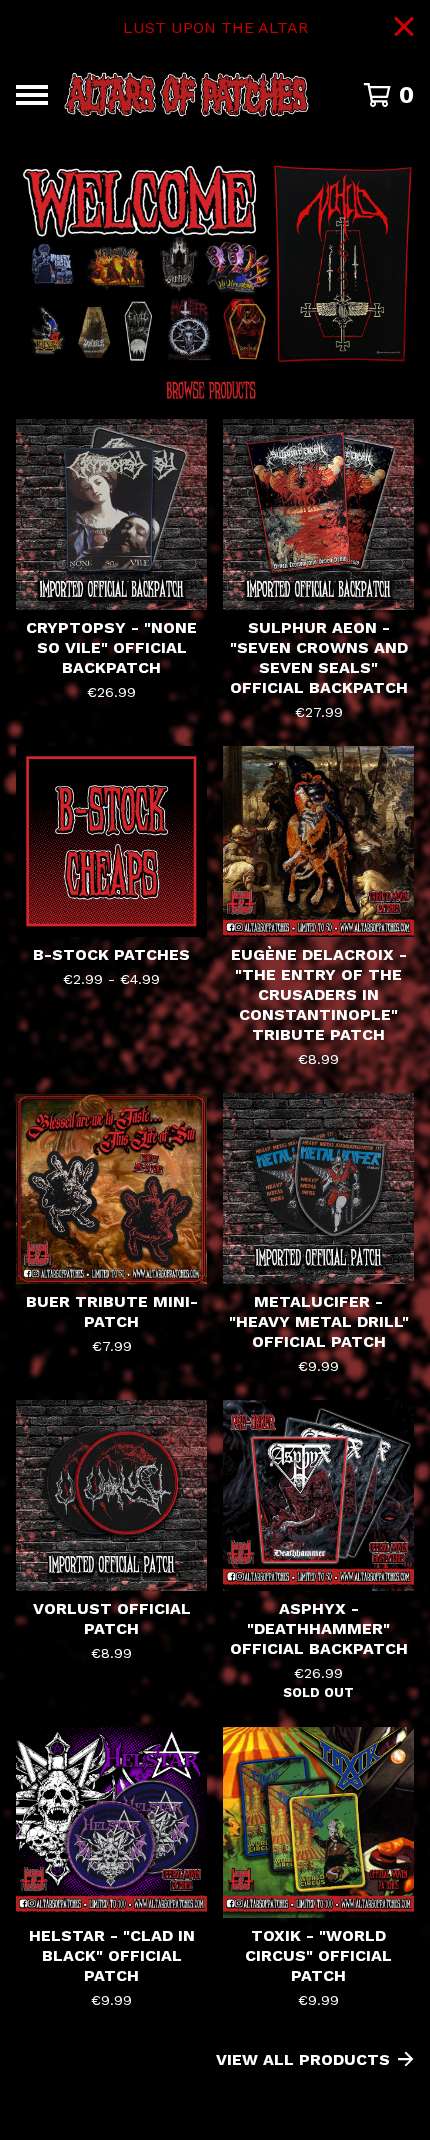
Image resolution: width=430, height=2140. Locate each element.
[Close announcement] (404, 28)
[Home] (186, 94)
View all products (303, 2059)
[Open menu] (32, 95)
